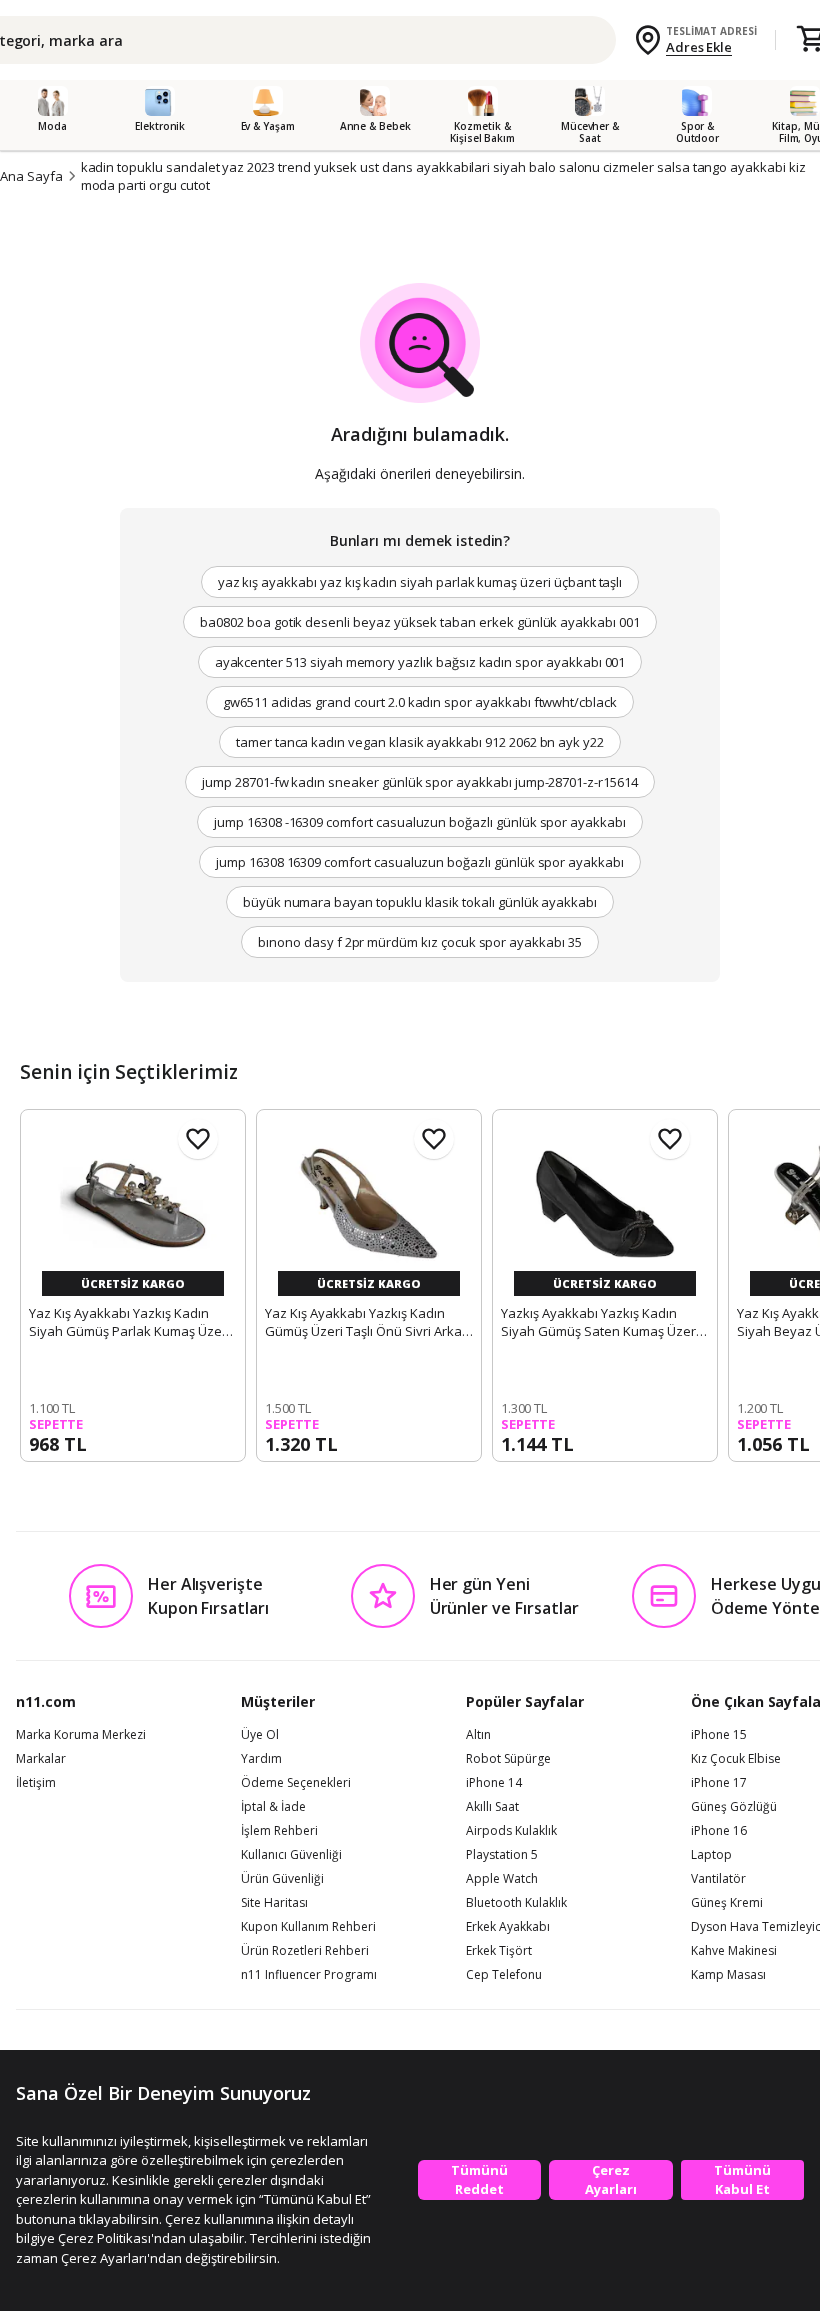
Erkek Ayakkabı (508, 1927)
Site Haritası (274, 1903)
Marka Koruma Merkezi (81, 1735)
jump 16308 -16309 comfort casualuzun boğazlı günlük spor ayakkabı (420, 822)
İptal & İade (273, 1807)
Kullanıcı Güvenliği (291, 1855)
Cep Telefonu (504, 1975)
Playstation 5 (502, 1855)
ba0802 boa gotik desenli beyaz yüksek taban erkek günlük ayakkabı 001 (420, 622)
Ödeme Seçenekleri (296, 1783)
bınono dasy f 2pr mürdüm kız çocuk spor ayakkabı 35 (419, 942)
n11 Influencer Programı (309, 1975)
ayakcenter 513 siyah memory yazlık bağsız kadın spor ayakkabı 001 (420, 662)
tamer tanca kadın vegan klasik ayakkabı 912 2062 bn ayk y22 (420, 742)
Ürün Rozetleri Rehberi (305, 1951)
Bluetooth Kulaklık (516, 1903)
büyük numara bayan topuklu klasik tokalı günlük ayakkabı (420, 902)
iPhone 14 (494, 1783)
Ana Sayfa (31, 176)
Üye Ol (260, 1735)
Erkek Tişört (499, 1951)
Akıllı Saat (492, 1807)
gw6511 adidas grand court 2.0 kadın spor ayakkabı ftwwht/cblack (420, 702)
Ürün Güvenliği (282, 1879)
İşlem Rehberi (279, 1831)
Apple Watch (502, 1879)
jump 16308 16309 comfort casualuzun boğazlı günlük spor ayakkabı (420, 862)
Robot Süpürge (508, 1759)
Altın (478, 1735)
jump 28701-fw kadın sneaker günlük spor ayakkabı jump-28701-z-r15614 (420, 782)
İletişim (36, 1783)
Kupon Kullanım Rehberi (308, 1927)
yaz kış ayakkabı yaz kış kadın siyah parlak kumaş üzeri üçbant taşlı (420, 582)
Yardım (261, 1759)
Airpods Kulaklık (511, 1831)
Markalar (41, 1759)
